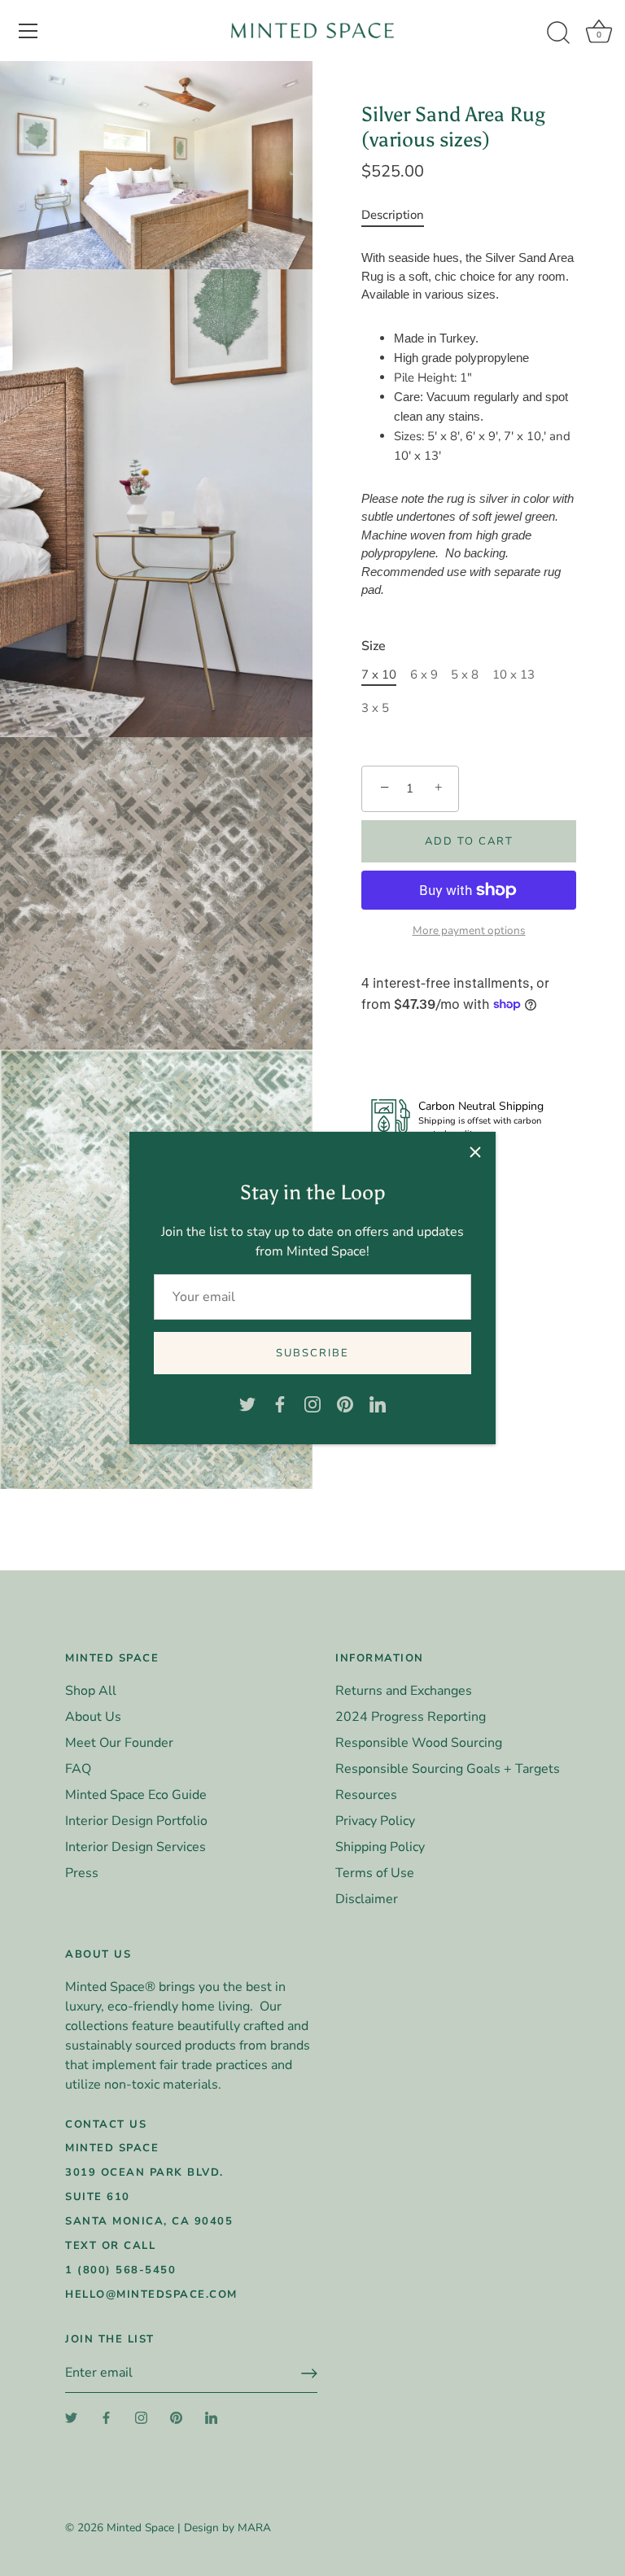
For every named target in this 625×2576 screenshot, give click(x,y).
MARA (254, 2528)
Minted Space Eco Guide (136, 1795)
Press (82, 1873)
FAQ (78, 1769)
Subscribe (312, 1353)
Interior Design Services (135, 1847)
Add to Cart (469, 841)
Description (393, 215)
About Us (93, 1717)
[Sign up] (309, 2373)
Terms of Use (375, 1873)
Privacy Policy (375, 1821)
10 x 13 (514, 675)
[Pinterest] (345, 1404)
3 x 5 (375, 708)
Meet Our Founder (119, 1743)
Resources (366, 1795)
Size (374, 646)
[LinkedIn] (378, 1404)
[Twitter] (247, 1404)
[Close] (475, 1152)
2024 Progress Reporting (411, 1717)
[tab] (401, 215)
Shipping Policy (380, 1847)
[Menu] (28, 31)
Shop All (91, 1691)
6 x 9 (424, 675)
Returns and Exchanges (404, 1691)
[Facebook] (280, 1404)
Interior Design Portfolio (136, 1821)
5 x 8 (465, 675)
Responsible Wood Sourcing (419, 1743)
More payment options (469, 930)
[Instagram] (312, 1404)
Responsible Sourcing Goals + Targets (448, 1769)
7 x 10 (379, 675)
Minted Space (140, 2528)
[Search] (558, 33)
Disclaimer (367, 1899)
